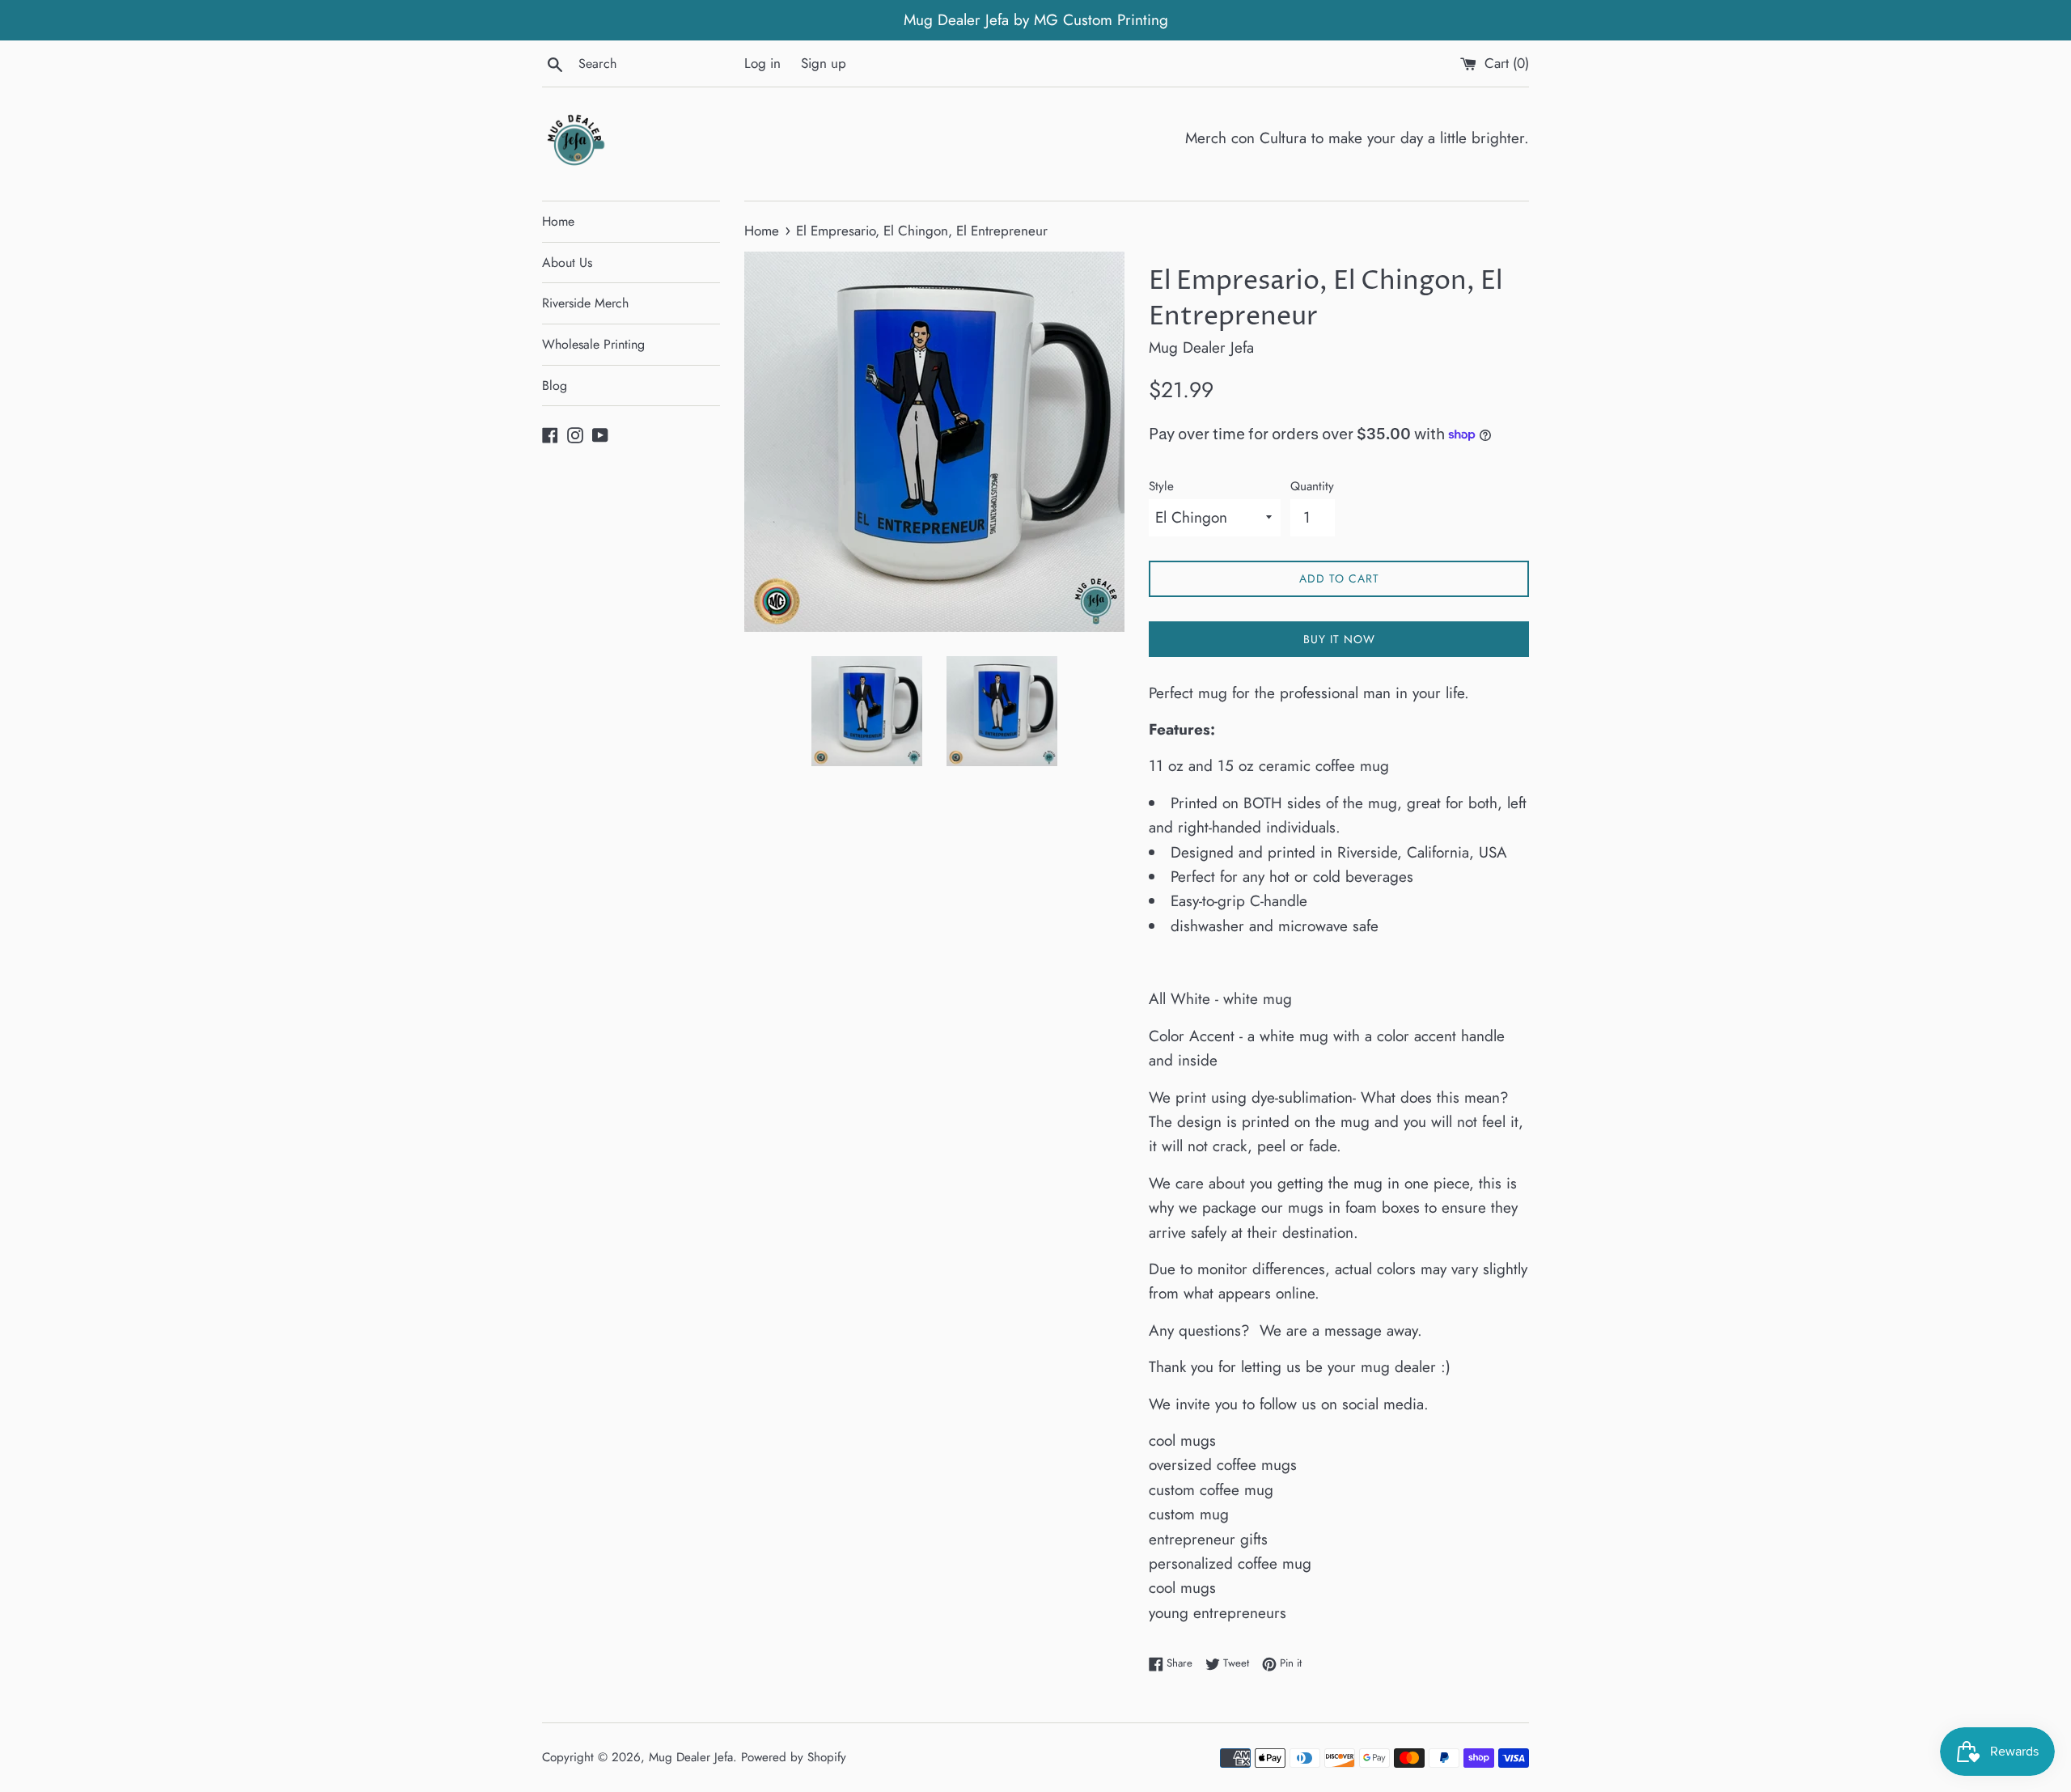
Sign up (824, 63)
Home (558, 221)
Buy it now (1339, 639)
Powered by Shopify (794, 1757)
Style (1161, 486)
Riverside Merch (585, 303)
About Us (567, 263)
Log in (762, 63)
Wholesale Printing (593, 344)
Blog (555, 386)
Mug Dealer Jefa (691, 1757)
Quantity (1312, 486)
